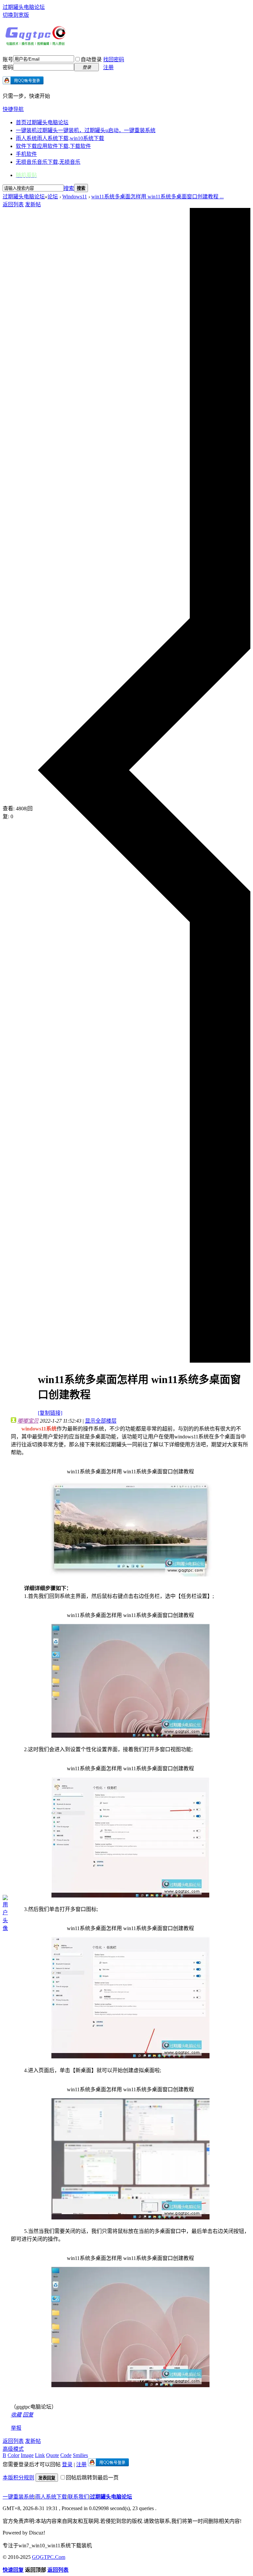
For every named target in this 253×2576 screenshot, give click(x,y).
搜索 (69, 188)
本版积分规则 (18, 2478)
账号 (8, 59)
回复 (28, 2415)
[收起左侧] (144, 1361)
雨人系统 (60, 138)
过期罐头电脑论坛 (24, 7)
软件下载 (53, 146)
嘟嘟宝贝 (28, 1421)
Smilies (80, 2455)
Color (14, 2455)
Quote (53, 2455)
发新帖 (33, 204)
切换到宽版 (16, 15)
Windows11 (75, 197)
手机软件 (26, 154)
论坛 (53, 197)
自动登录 (91, 59)
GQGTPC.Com (49, 2557)
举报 (16, 2428)
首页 (42, 122)
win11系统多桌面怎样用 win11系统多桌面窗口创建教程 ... (157, 197)
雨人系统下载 (51, 2497)
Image (27, 2455)
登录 (67, 2464)
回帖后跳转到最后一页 (92, 2478)
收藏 (16, 2415)
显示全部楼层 (101, 1421)
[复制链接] (50, 1413)
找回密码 (114, 59)
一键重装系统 (18, 2497)
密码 (8, 67)
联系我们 (78, 2497)
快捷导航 (13, 109)
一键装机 (86, 130)
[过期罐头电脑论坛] (36, 44)
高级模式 (13, 2449)
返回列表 (13, 204)
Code (66, 2455)
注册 (108, 67)
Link (40, 2455)
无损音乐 (48, 162)
